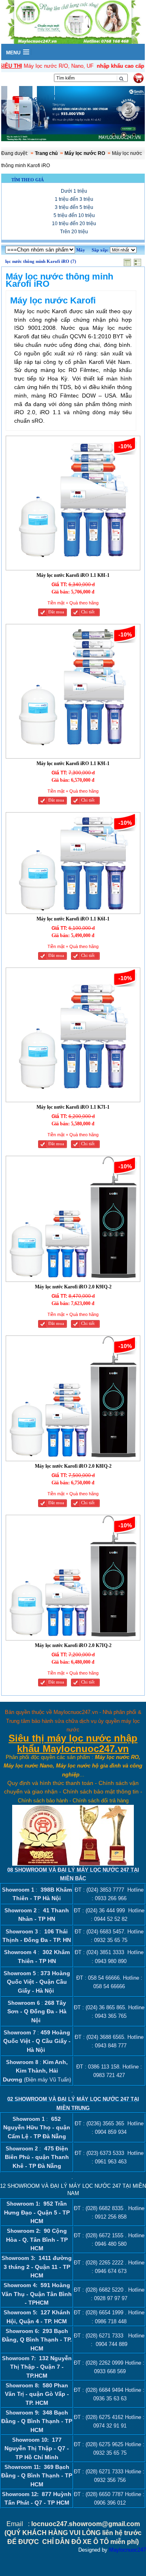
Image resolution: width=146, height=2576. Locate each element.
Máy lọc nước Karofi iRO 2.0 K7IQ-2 (73, 1645)
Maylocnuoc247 (128, 2550)
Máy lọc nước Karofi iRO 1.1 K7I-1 (73, 1107)
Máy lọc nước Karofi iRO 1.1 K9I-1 (73, 763)
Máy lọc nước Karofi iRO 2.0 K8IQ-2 (73, 1466)
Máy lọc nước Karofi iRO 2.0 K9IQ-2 (73, 1287)
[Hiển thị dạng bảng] (128, 261)
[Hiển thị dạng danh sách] (138, 261)
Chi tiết (88, 612)
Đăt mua (56, 612)
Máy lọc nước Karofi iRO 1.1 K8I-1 (73, 575)
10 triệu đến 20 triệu (74, 224)
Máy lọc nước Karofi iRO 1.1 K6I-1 (73, 919)
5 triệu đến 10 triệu (74, 215)
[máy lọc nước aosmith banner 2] (73, 115)
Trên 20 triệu (74, 232)
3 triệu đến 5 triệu (74, 207)
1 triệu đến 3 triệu (74, 199)
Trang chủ (46, 153)
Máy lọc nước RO (85, 153)
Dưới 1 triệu (74, 191)
